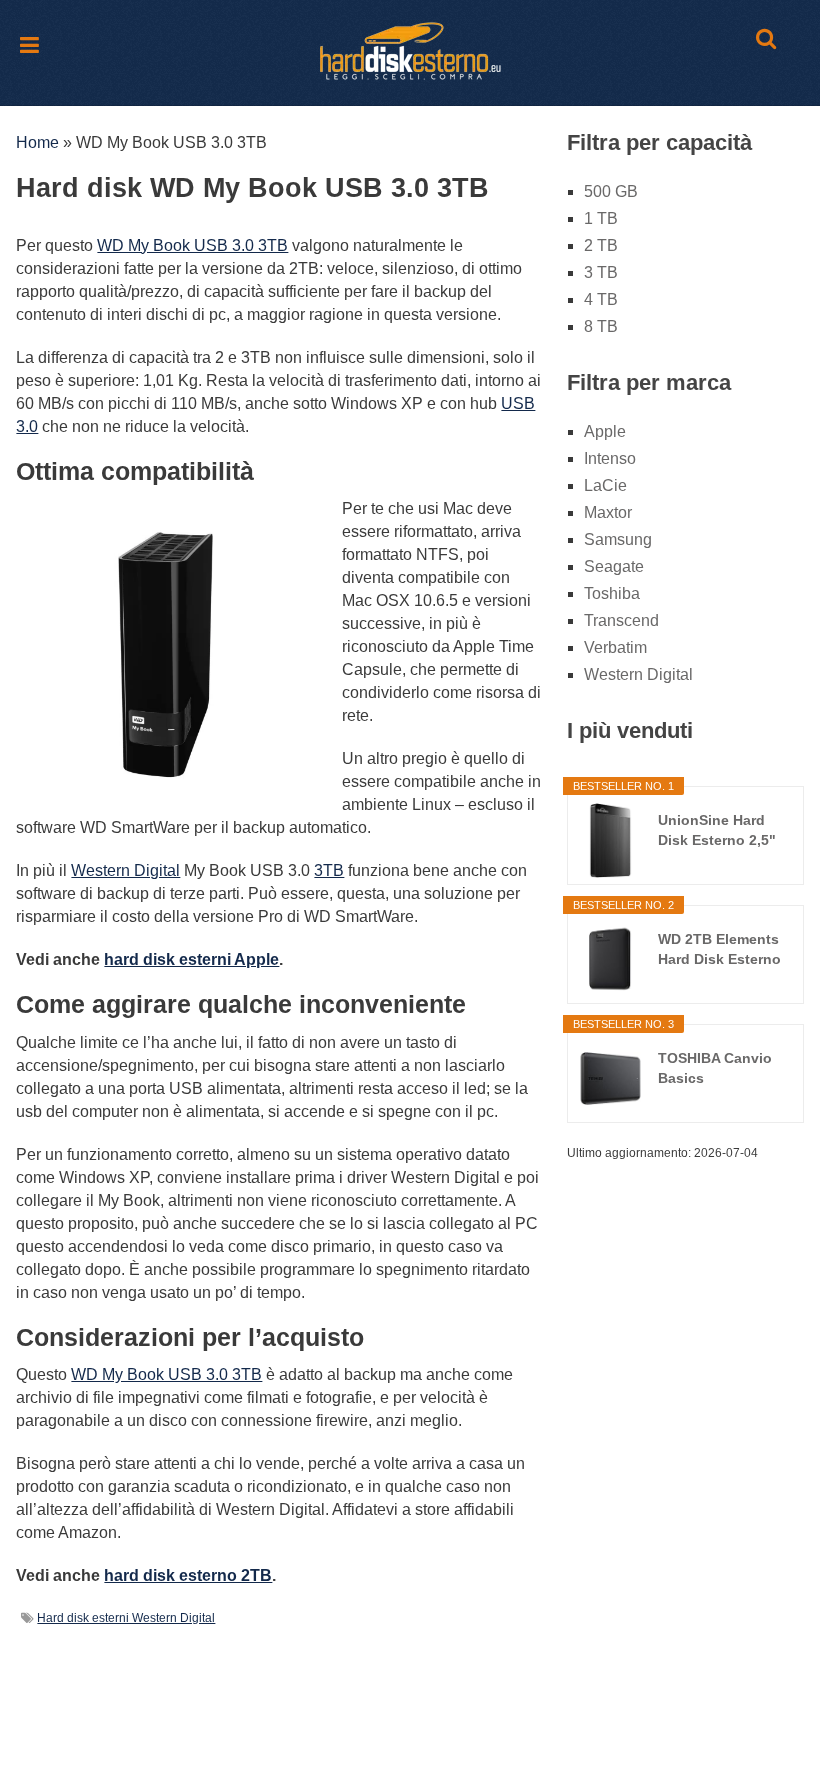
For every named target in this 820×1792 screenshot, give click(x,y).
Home (37, 142)
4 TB (601, 299)
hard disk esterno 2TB (188, 1575)
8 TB (601, 326)
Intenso (610, 458)
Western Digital (125, 870)
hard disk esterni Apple (191, 959)
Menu (31, 44)
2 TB (601, 245)
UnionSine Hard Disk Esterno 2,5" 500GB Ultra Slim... (721, 831)
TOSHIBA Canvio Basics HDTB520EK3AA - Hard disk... (717, 1069)
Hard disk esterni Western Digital (126, 1618)
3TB (329, 870)
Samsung (618, 539)
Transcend (621, 620)
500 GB (611, 191)
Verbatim (615, 647)
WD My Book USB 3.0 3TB (192, 245)
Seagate (614, 566)
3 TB (601, 272)
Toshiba (612, 593)
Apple (605, 431)
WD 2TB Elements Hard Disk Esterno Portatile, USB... (719, 950)
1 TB (601, 218)
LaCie (605, 485)
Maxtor (608, 512)
